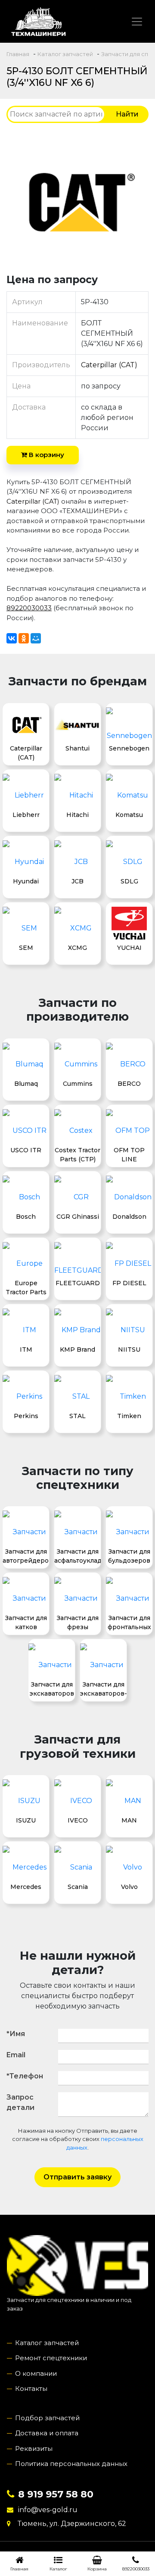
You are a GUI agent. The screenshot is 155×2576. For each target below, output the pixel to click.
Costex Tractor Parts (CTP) (77, 1154)
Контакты (31, 2388)
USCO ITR (26, 1150)
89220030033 (29, 608)
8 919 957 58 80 (56, 2494)
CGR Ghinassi (78, 1217)
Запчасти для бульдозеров (129, 1556)
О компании (36, 2373)
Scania (78, 1887)
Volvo (129, 1887)
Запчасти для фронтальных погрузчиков (129, 1622)
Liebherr (26, 815)
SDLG (129, 881)
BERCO (129, 1084)
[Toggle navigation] (137, 22)
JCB (77, 881)
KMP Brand (77, 1349)
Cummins (78, 1084)
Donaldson (129, 1217)
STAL (77, 1416)
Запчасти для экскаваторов (52, 1689)
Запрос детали (20, 2102)
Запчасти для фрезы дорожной (78, 1622)
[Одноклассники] (24, 638)
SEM (26, 948)
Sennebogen (129, 748)
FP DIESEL (129, 1283)
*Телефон (25, 2076)
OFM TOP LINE (129, 1154)
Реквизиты (34, 2448)
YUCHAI (129, 948)
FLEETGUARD (78, 1283)
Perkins (26, 1416)
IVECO (78, 1820)
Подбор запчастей (47, 2418)
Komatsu (129, 815)
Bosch (26, 1217)
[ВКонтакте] (12, 638)
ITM (26, 1349)
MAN (129, 1820)
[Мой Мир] (36, 638)
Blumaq (26, 1084)
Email (16, 2055)
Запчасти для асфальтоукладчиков (77, 1556)
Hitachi (77, 815)
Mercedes (26, 1887)
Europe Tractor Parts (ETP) (26, 1287)
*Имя (16, 2034)
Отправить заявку (77, 2177)
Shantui (77, 748)
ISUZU (26, 1820)
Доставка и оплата (47, 2433)
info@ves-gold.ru (48, 2510)
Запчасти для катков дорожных (26, 1622)
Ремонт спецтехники (51, 2358)
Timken (129, 1416)
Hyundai (26, 881)
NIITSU (129, 1349)
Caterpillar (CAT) (109, 365)
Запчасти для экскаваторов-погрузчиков (103, 1689)
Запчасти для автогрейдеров (26, 1556)
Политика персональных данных (71, 2464)
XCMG (77, 948)
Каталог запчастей (47, 2343)
